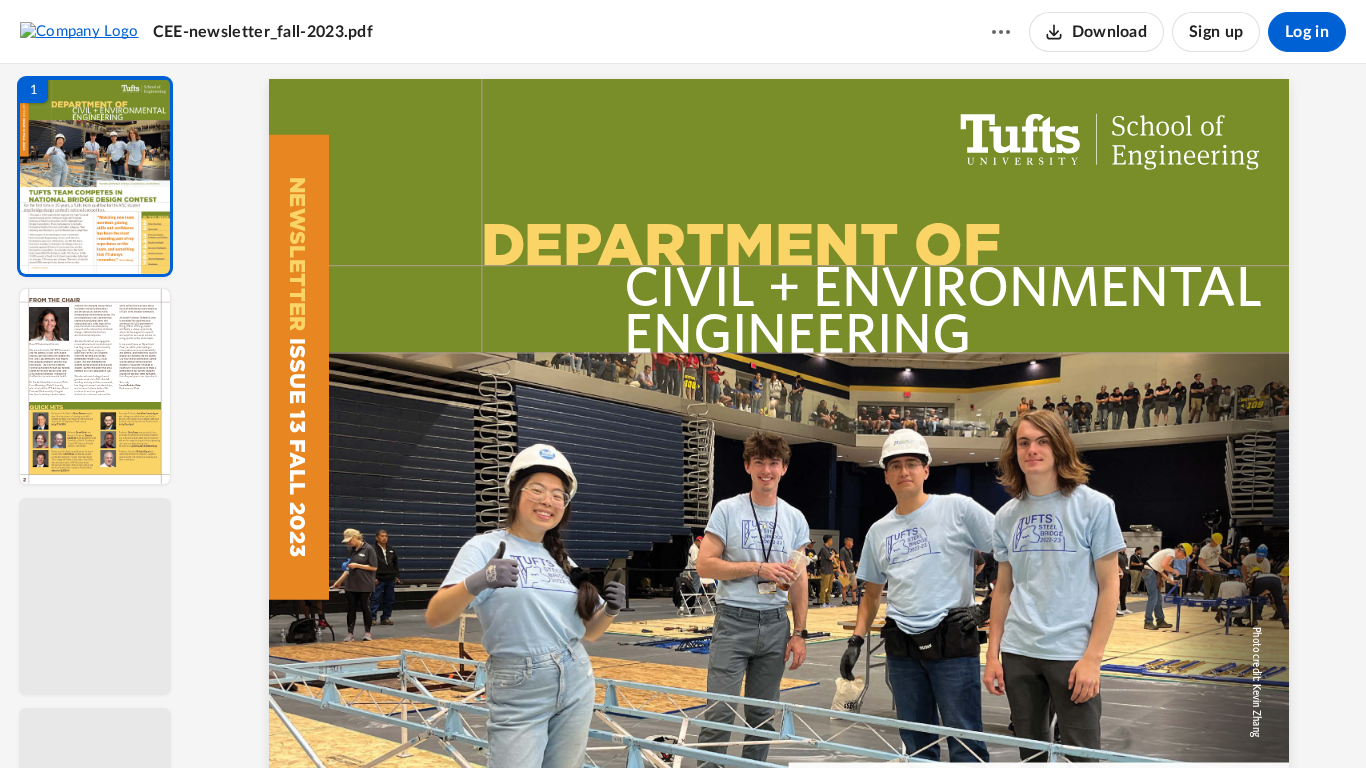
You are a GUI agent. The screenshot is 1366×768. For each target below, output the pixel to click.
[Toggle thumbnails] (595, 719)
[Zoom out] (781, 719)
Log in (1307, 32)
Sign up (1216, 32)
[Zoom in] (849, 719)
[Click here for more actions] (1001, 32)
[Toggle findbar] (631, 719)
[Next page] (739, 719)
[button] (95, 176)
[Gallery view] (927, 719)
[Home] (79, 31)
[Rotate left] (889, 719)
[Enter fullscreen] (963, 719)
